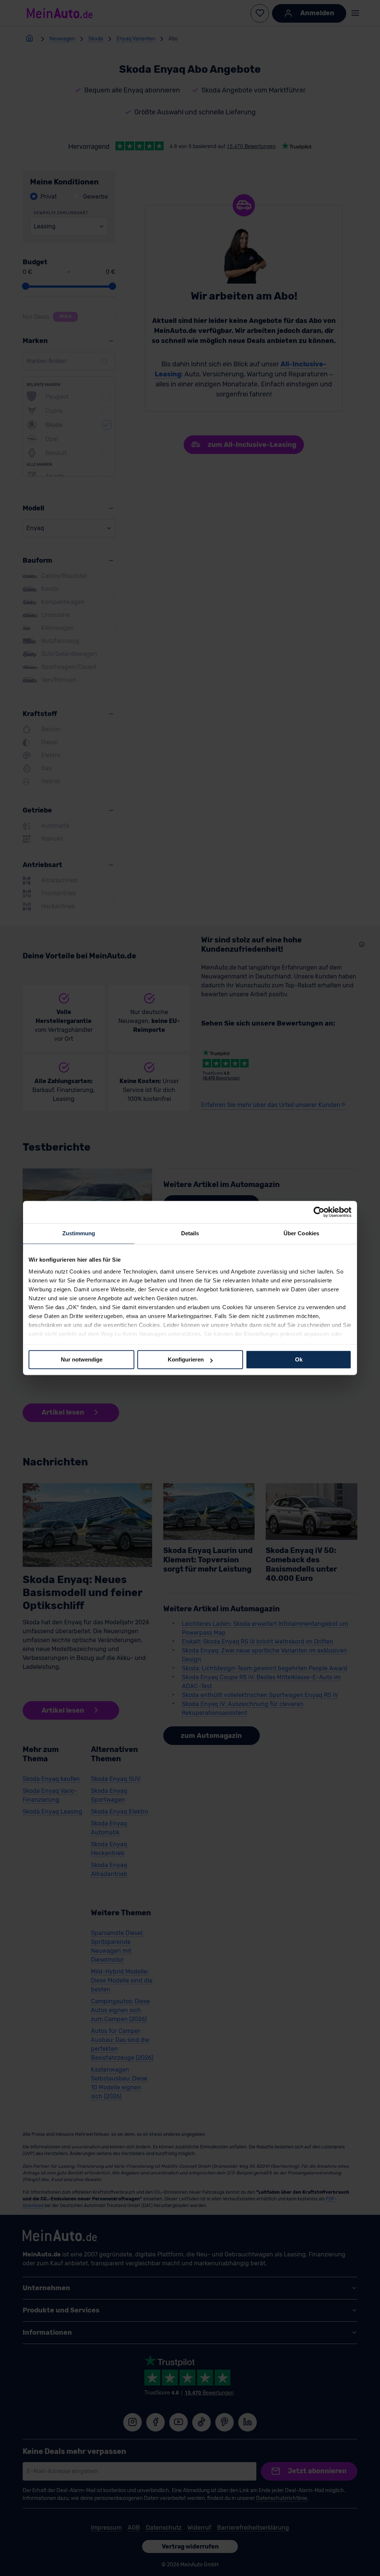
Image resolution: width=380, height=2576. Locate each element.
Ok (299, 1359)
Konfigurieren (186, 1359)
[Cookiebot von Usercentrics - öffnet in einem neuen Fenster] (319, 1212)
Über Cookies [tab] (301, 1233)
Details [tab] (190, 1233)
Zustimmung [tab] (79, 1233)
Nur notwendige (82, 1359)
